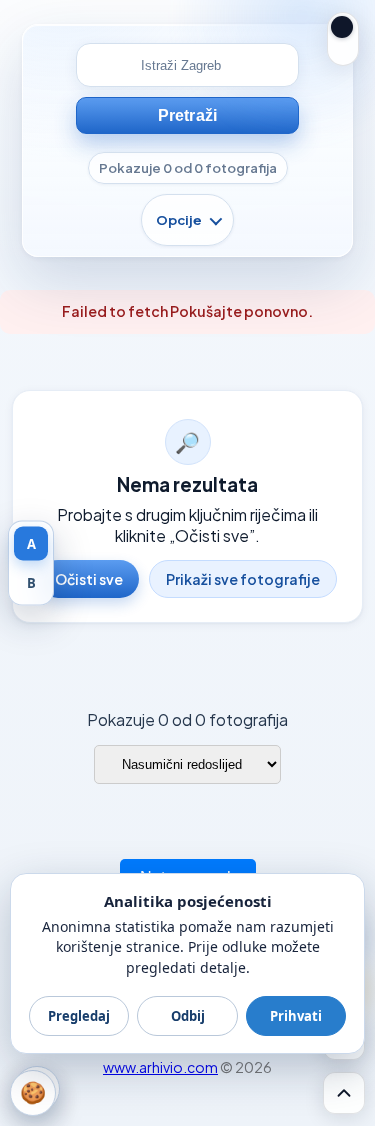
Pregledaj (79, 1016)
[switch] (343, 39)
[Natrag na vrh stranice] (344, 1093)
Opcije (179, 220)
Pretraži (187, 115)
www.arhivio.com (160, 1067)
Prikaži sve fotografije (243, 579)
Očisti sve (89, 579)
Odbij (188, 1016)
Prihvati (296, 1016)
